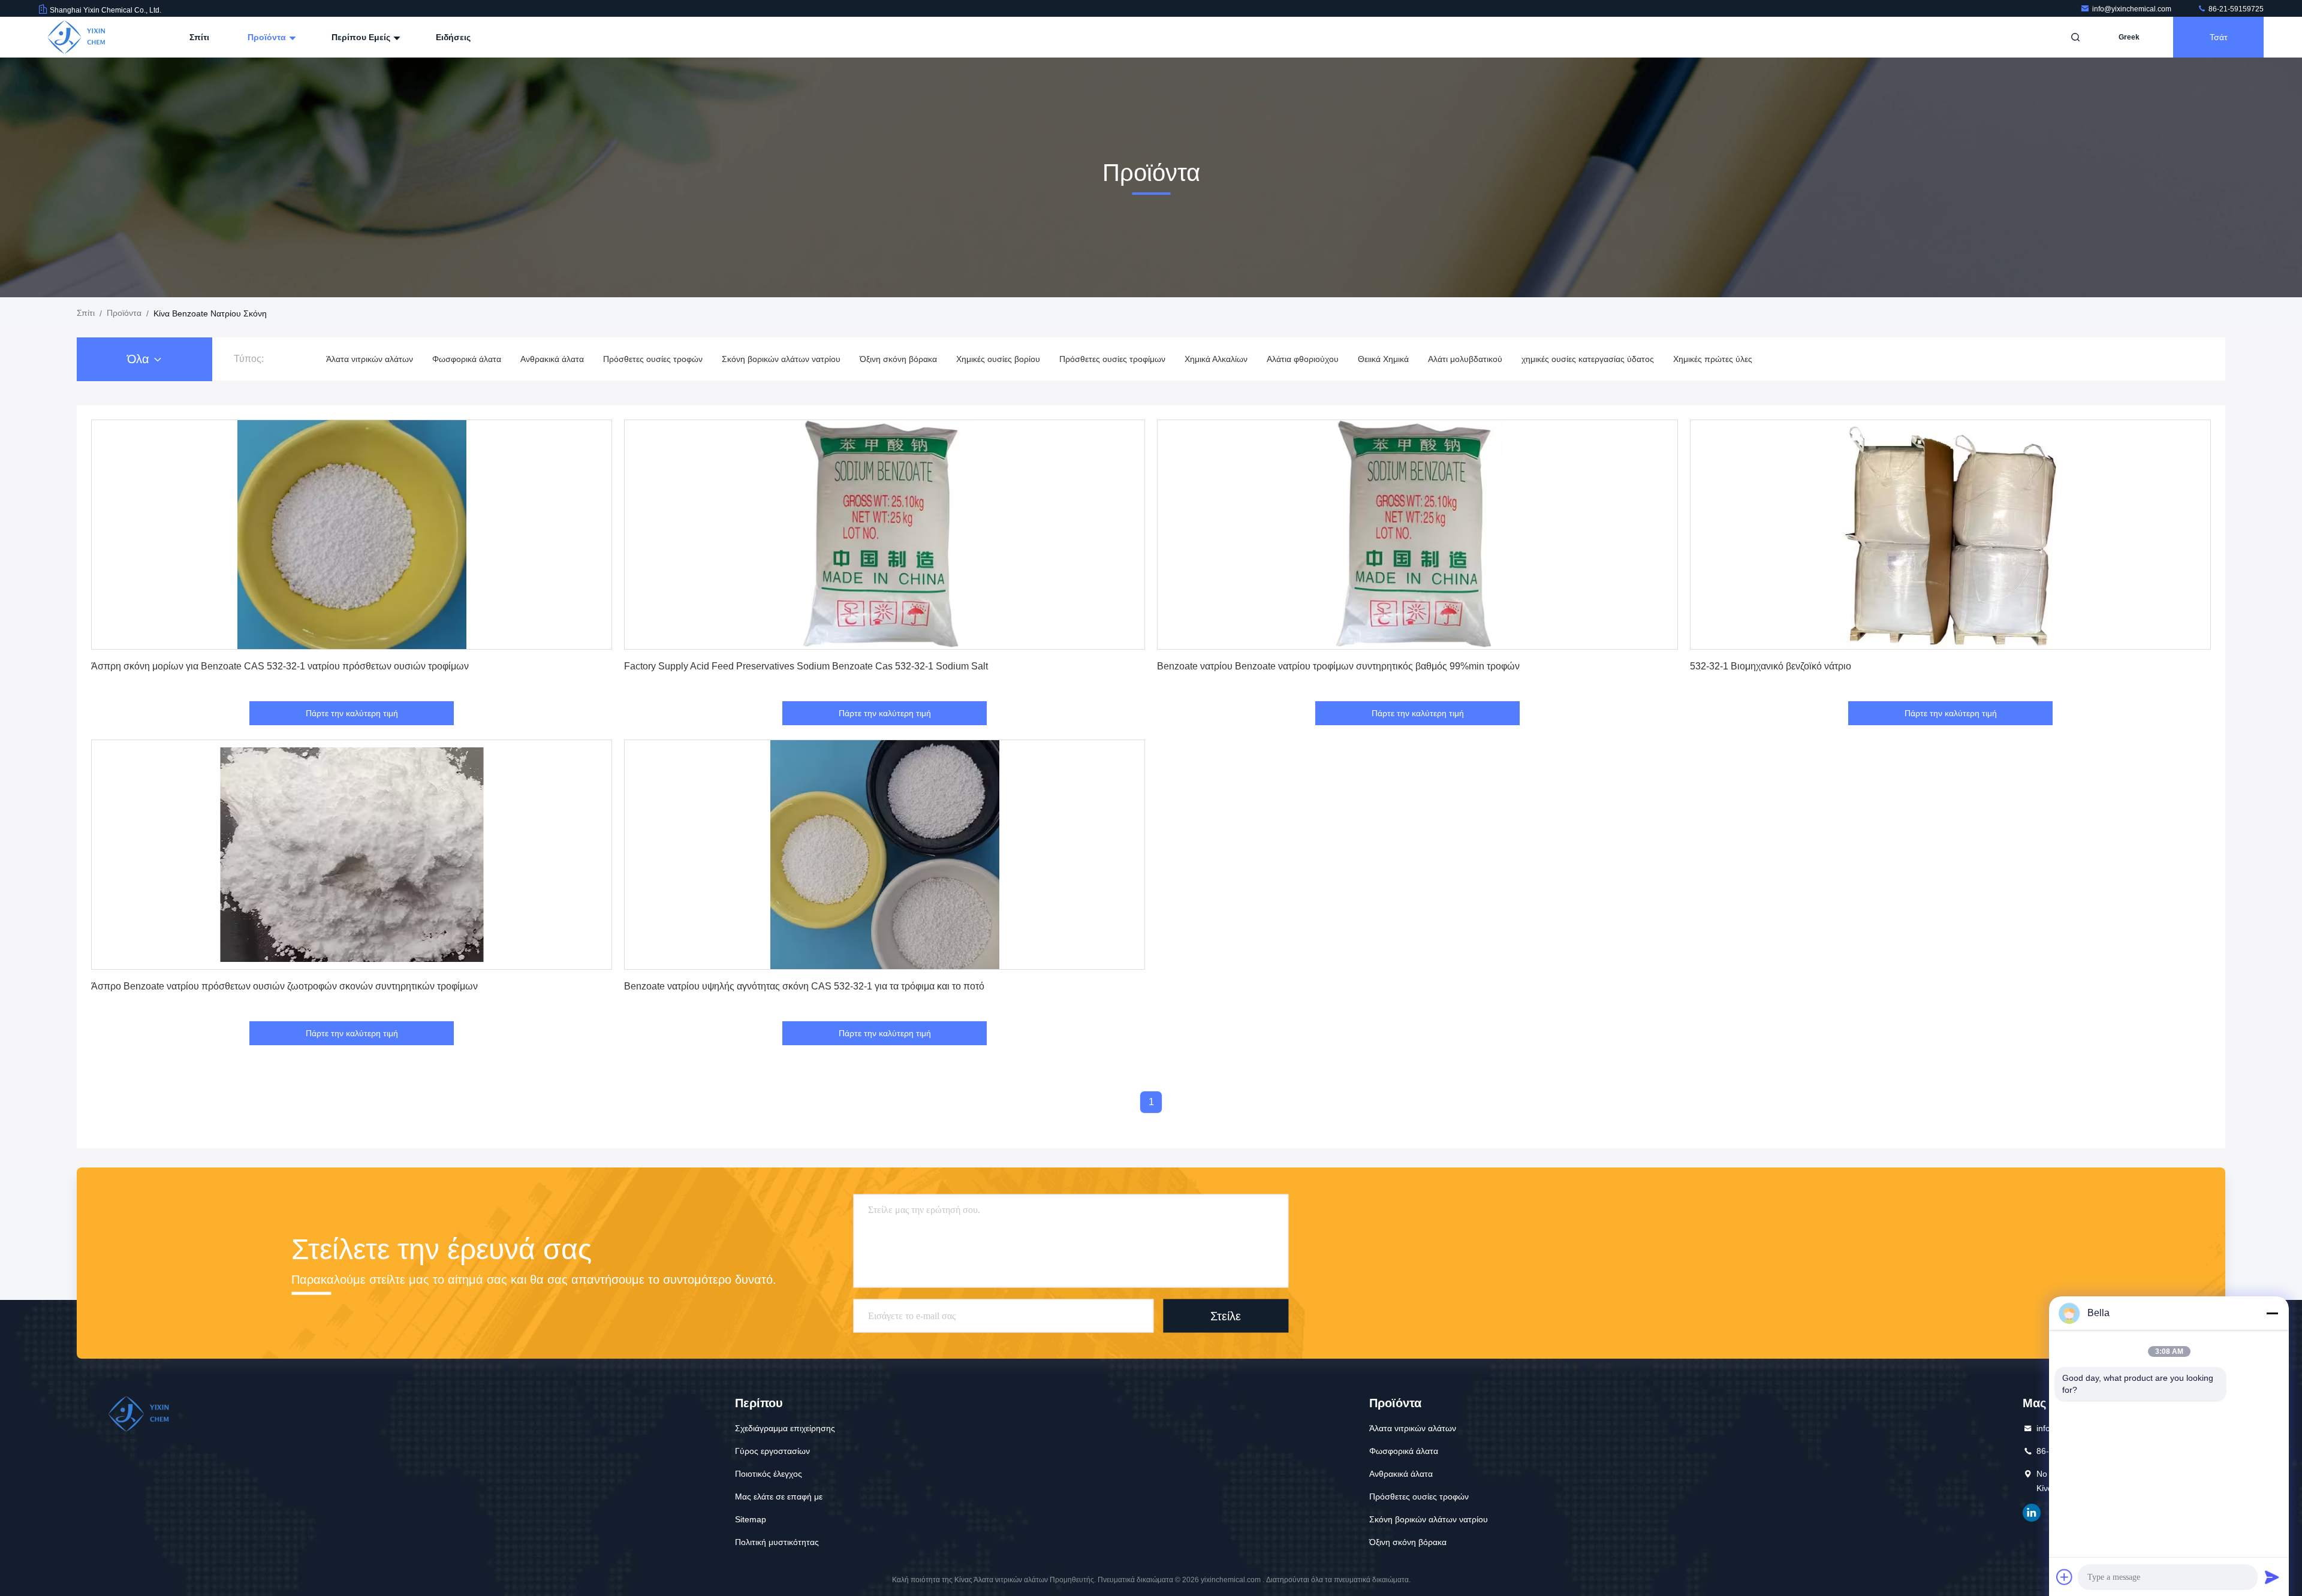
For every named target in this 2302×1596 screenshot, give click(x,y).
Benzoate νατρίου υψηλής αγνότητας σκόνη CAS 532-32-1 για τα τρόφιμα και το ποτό (804, 986)
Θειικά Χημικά (1383, 359)
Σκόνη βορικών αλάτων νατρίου (781, 359)
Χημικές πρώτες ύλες (1713, 359)
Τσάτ (2219, 37)
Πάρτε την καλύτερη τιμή (352, 713)
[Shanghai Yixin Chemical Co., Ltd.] (76, 37)
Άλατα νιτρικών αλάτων (370, 359)
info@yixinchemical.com (2133, 9)
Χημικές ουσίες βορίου (998, 359)
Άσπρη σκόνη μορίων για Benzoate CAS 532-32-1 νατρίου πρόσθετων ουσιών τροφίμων (280, 666)
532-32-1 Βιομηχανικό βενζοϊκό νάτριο (1771, 666)
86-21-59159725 (2235, 9)
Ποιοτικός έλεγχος (769, 1474)
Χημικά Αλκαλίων (1216, 359)
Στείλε (1226, 1316)
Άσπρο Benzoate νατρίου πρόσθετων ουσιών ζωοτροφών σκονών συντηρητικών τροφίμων (284, 986)
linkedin (2032, 1513)
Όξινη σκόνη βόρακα (898, 359)
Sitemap (751, 1519)
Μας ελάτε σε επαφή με (779, 1497)
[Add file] (2065, 1577)
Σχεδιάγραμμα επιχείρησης (785, 1428)
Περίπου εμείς (362, 37)
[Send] (2272, 1577)
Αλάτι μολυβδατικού (1465, 359)
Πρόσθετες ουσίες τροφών (653, 359)
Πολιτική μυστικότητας (777, 1542)
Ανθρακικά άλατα (552, 359)
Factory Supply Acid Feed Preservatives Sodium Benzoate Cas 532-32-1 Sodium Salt (806, 666)
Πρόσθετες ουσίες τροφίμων (1112, 359)
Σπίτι (199, 37)
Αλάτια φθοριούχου (1303, 359)
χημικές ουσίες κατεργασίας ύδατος (1588, 359)
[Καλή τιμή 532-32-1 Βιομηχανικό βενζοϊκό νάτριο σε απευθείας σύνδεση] (1950, 535)
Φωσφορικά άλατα (467, 359)
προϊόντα (124, 313)
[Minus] (2272, 1313)
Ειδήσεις (453, 37)
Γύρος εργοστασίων (772, 1451)
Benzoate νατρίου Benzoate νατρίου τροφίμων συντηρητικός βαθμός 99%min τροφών (1338, 666)
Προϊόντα (268, 37)
